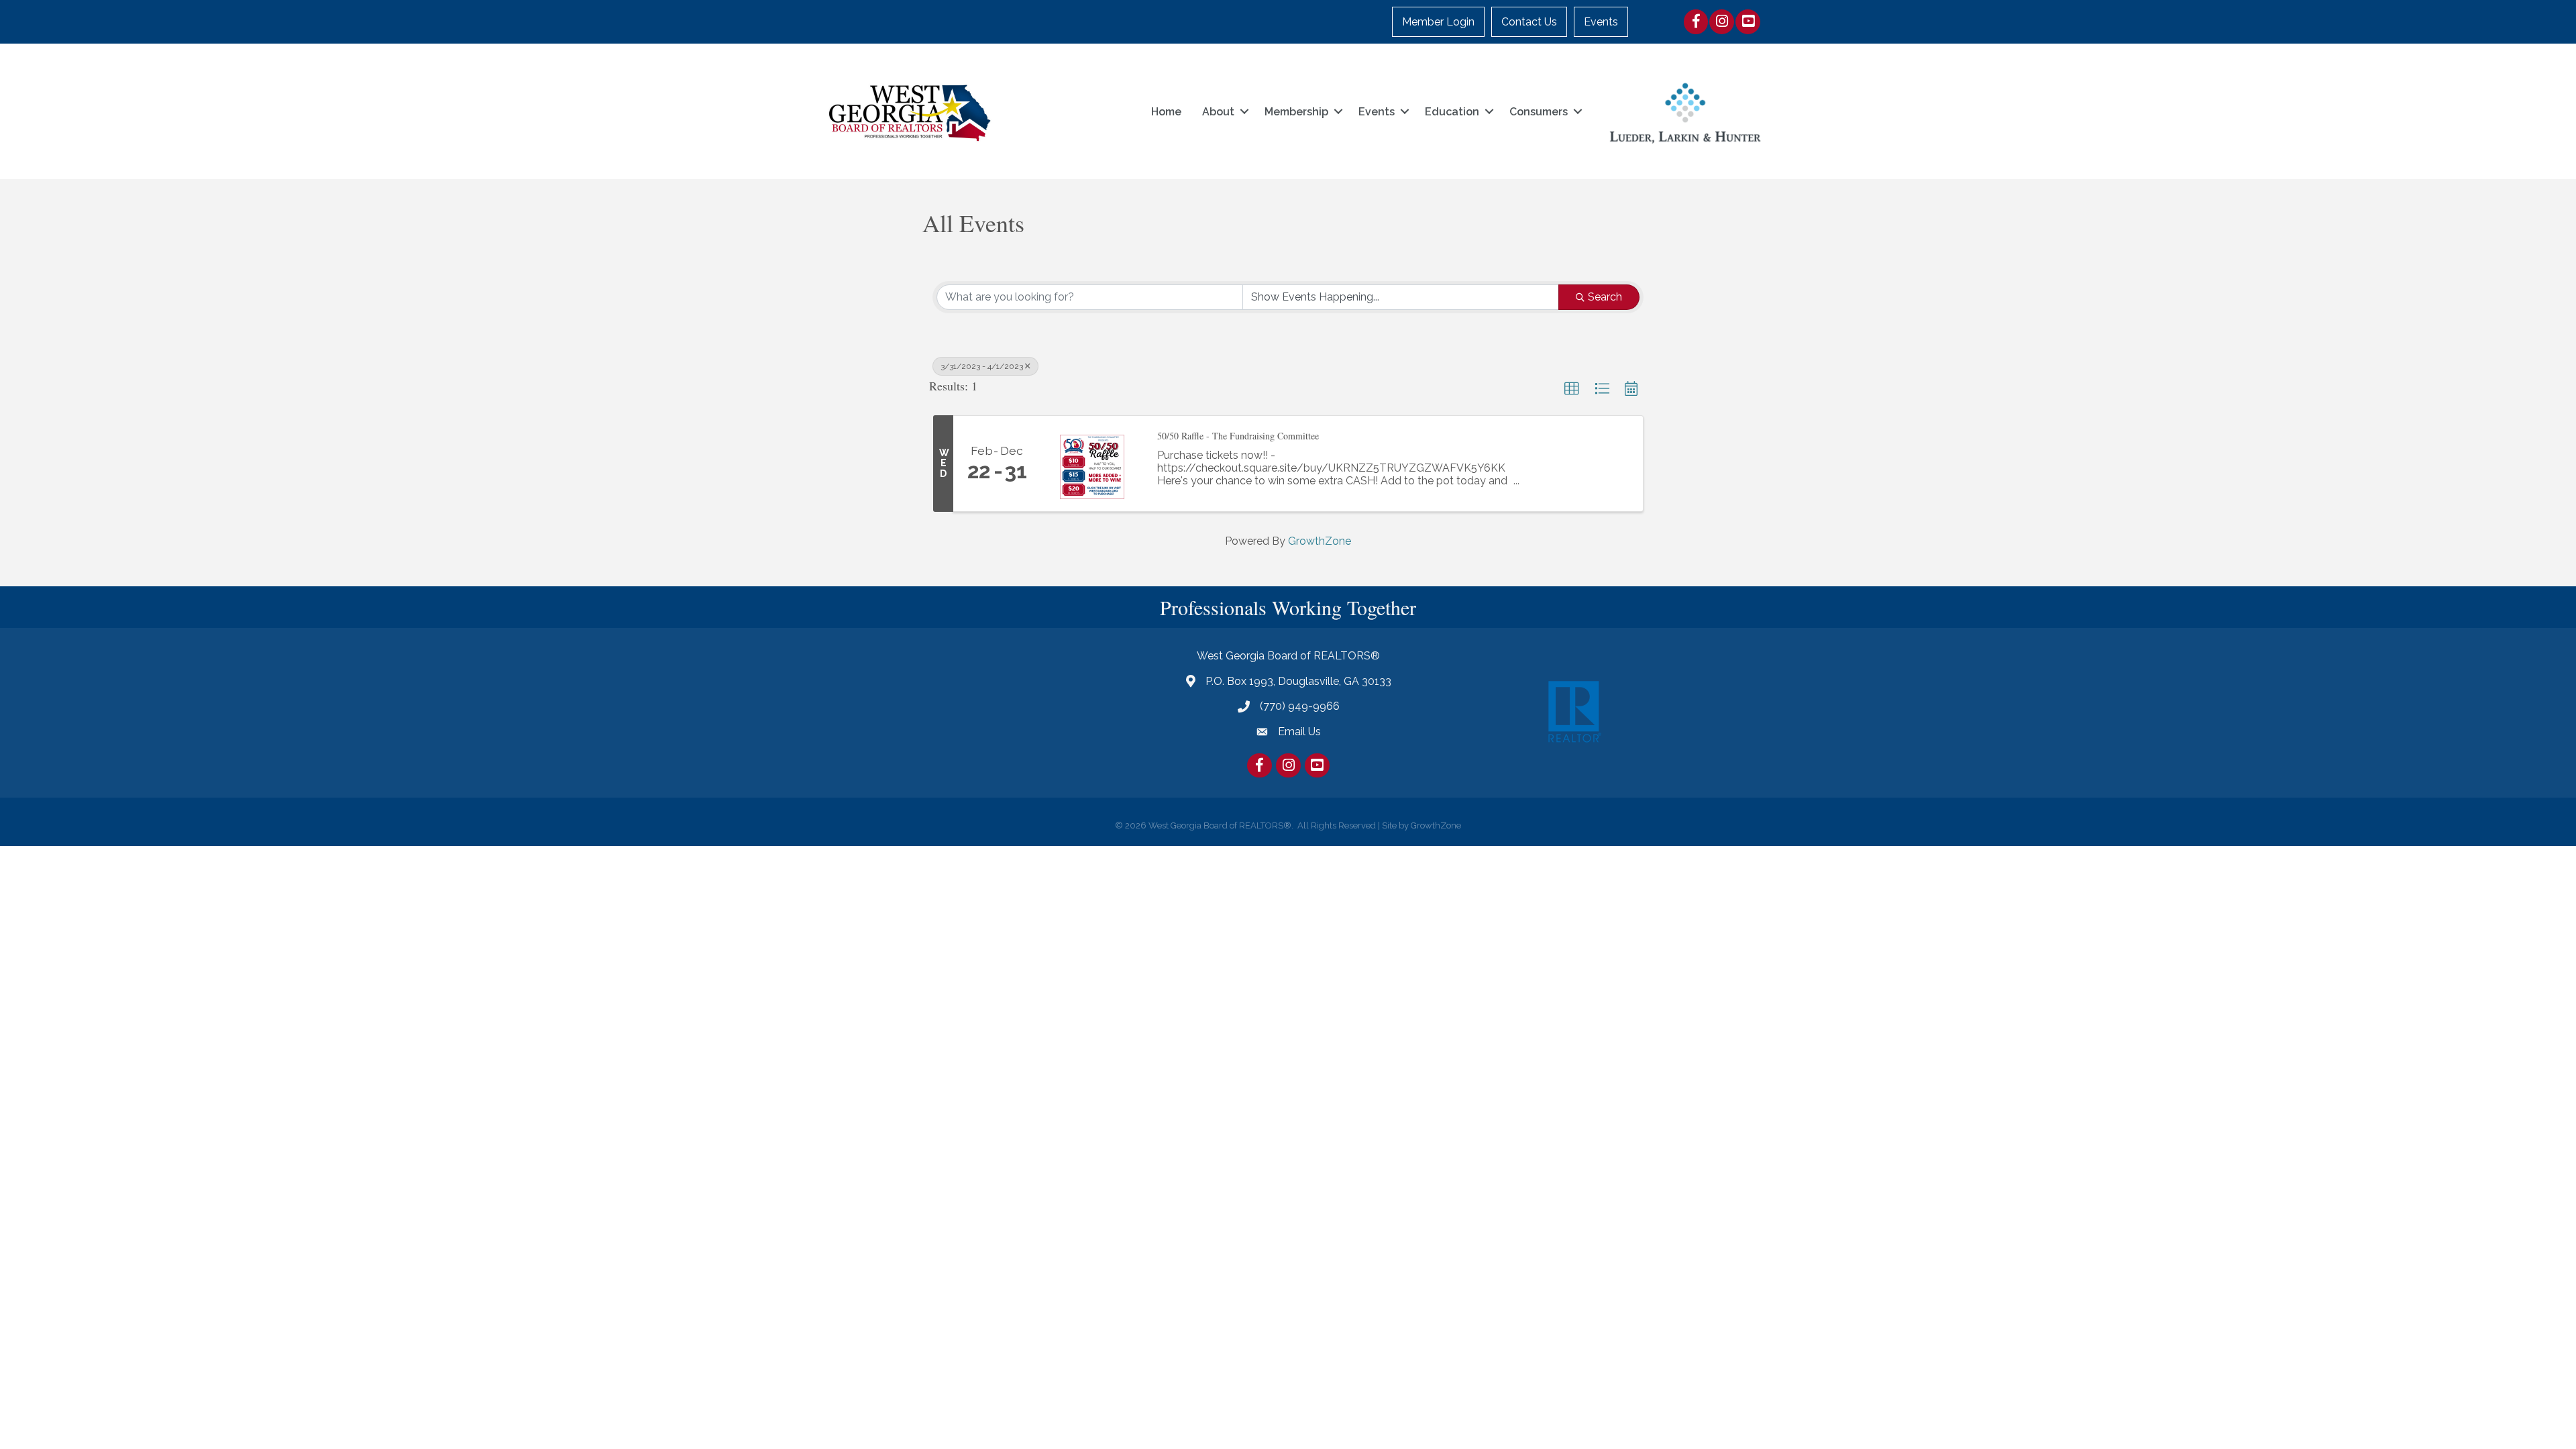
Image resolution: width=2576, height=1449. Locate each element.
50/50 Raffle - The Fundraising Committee (1238, 436)
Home (1166, 112)
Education (1452, 112)
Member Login (1438, 22)
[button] (1572, 389)
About (1218, 112)
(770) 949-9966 (1300, 706)
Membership (1296, 112)
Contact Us (1529, 22)
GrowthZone (1320, 541)
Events (1601, 22)
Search (1605, 297)
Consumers (1539, 112)
